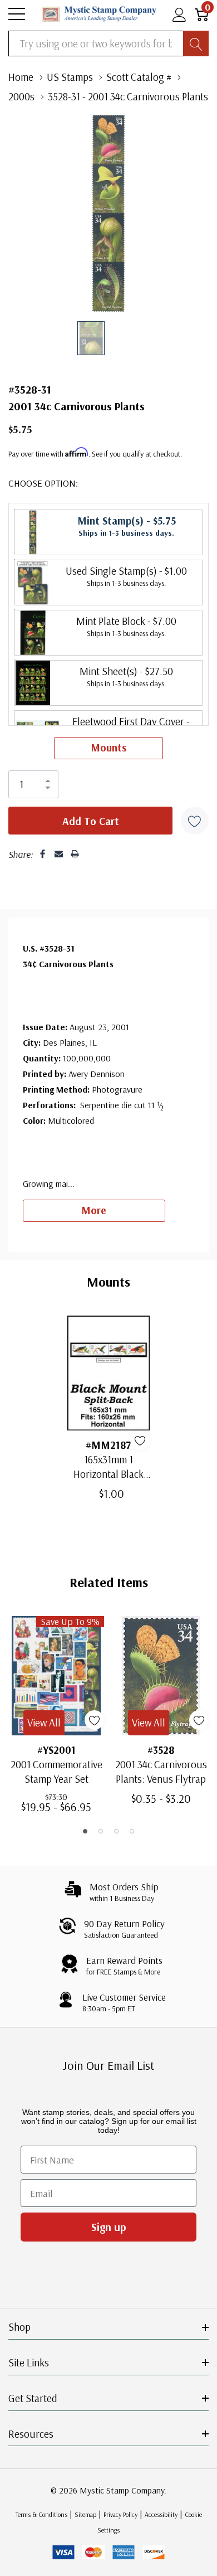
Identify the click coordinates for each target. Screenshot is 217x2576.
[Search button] (196, 43)
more (94, 1210)
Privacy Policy (120, 2514)
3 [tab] (116, 1831)
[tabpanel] (56, 1714)
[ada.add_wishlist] (140, 1440)
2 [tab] (101, 1831)
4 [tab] (132, 1831)
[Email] (59, 854)
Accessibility (161, 2514)
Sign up (109, 2227)
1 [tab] (85, 1831)
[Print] (75, 854)
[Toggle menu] (17, 14)
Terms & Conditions (41, 2514)
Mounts (108, 748)
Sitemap (85, 2514)
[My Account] (179, 14)
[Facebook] (43, 854)
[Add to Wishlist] (195, 821)
